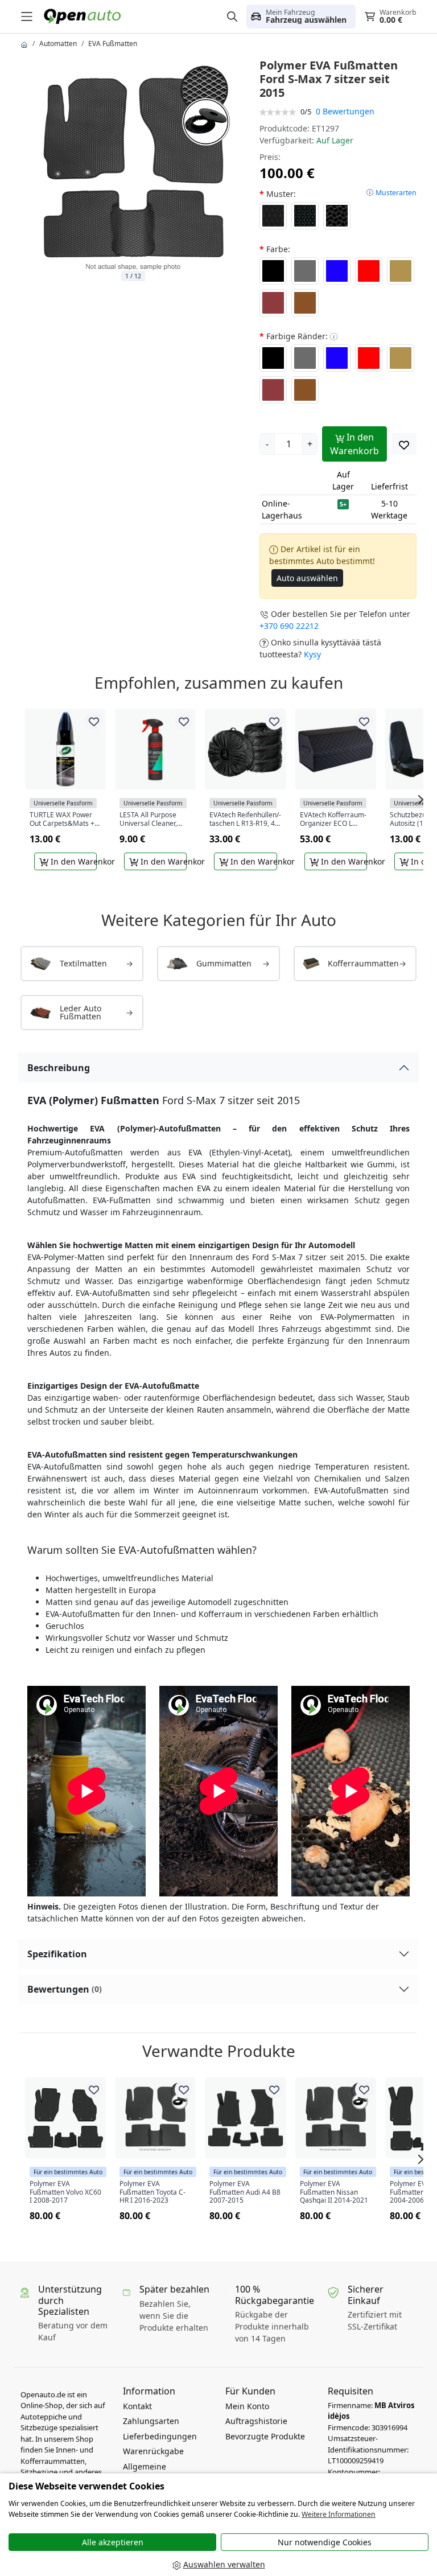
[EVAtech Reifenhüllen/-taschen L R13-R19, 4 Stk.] (245, 749)
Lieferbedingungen (160, 2436)
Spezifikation (57, 1954)
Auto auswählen (307, 578)
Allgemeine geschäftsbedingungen (168, 2472)
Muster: (281, 194)
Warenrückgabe (153, 2451)
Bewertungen (65, 1989)
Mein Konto (247, 2406)
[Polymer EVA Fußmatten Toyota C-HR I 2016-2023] (155, 2118)
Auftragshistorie (256, 2421)
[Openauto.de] (85, 16)
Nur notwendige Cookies (325, 2542)
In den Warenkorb (354, 444)
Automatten (58, 44)
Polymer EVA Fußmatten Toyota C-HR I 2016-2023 (152, 2192)
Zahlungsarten (151, 2421)
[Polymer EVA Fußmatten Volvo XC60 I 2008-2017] (65, 2118)
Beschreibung (59, 1068)
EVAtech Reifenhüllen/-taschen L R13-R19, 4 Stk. (245, 819)
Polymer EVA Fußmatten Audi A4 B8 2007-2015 (245, 2192)
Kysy (312, 654)
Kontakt (137, 2406)
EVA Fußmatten (113, 44)
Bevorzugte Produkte (265, 2436)
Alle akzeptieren (113, 2542)
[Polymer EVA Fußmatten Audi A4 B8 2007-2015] (245, 2118)
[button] (301, 17)
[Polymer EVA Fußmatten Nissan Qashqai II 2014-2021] (336, 2118)
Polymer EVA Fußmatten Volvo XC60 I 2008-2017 (65, 2192)
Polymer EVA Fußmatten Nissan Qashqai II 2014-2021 (334, 2192)
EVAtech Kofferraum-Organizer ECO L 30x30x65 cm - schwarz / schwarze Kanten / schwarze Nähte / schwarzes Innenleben (333, 819)
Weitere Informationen (339, 2514)
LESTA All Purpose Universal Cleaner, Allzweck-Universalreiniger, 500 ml (154, 819)
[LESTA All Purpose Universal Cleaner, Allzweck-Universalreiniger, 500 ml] (155, 749)
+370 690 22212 (289, 626)
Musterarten (396, 193)
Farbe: (278, 249)
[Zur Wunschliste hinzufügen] (404, 444)
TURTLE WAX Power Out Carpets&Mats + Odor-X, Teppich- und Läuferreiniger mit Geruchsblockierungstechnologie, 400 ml (64, 819)
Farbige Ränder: (297, 336)
